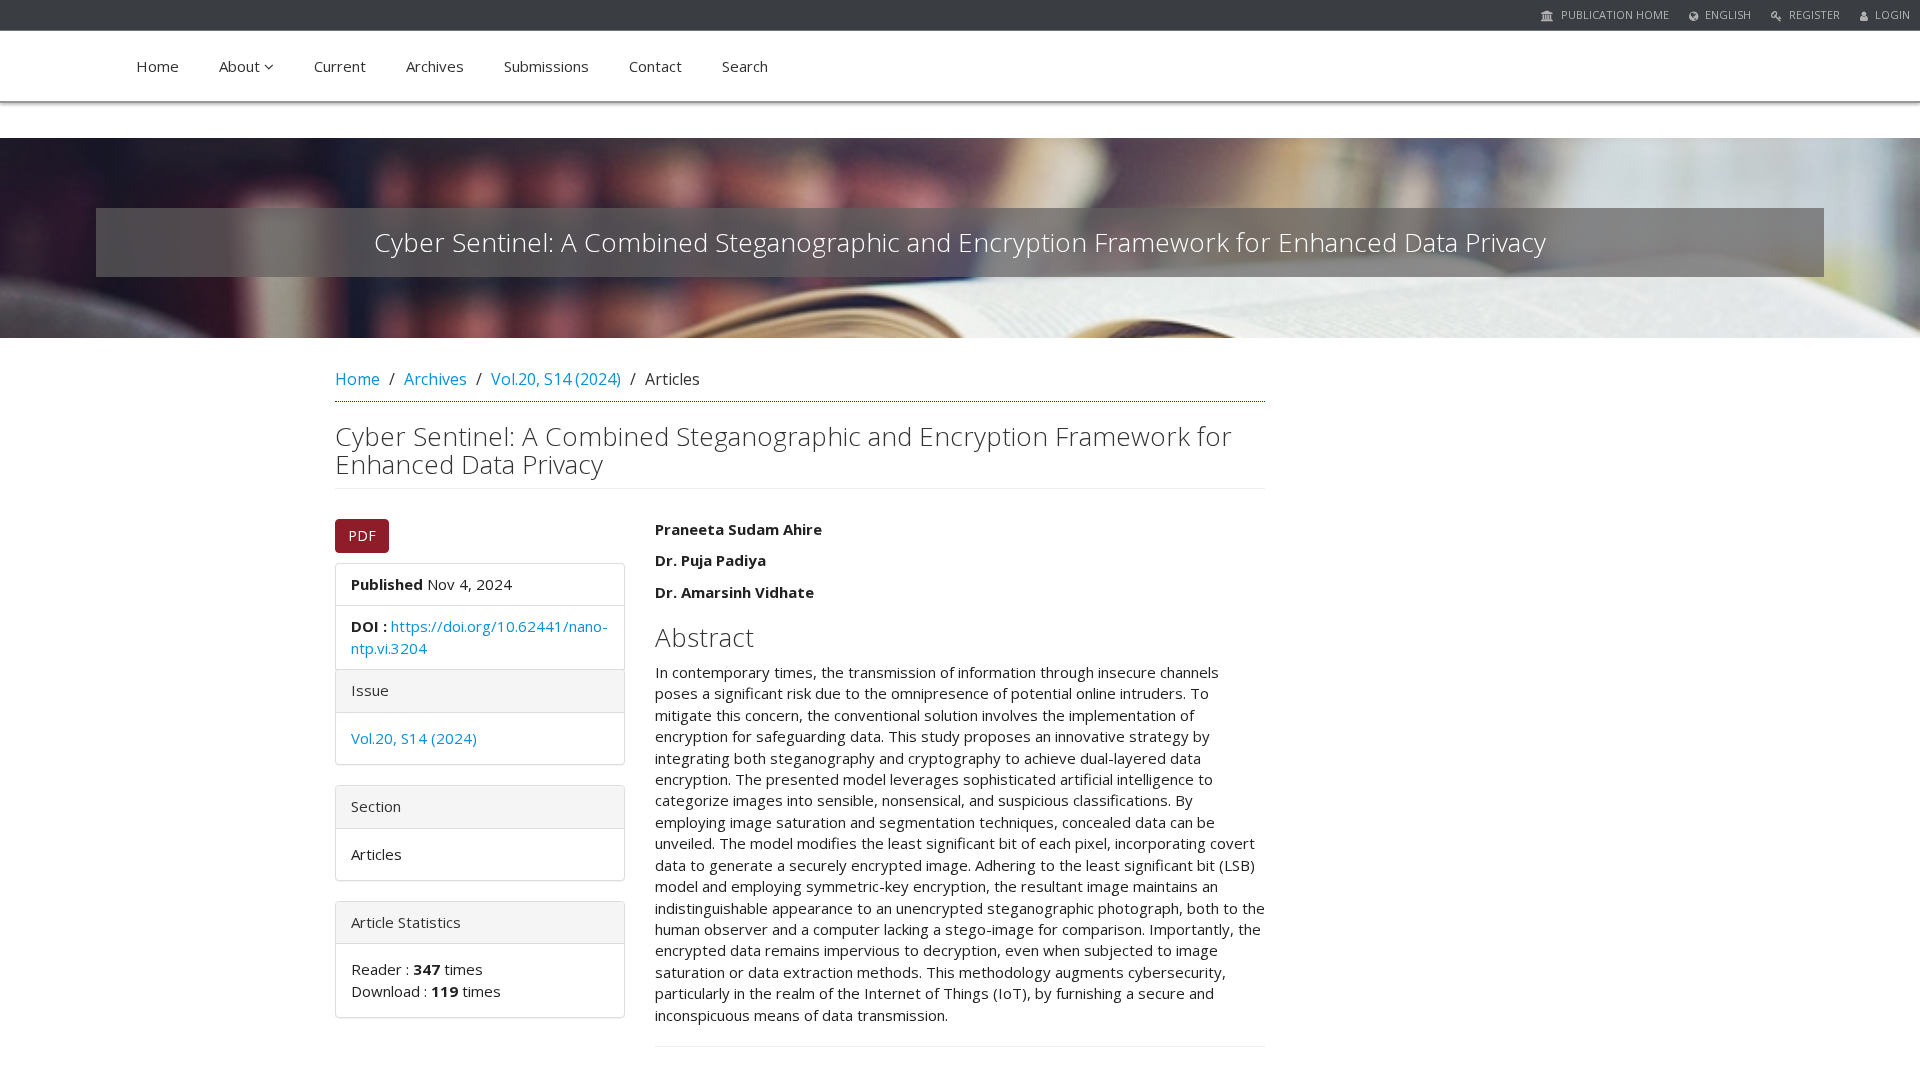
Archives (435, 66)
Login (1891, 14)
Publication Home (1613, 14)
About (241, 66)
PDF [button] (362, 535)
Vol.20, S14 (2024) (556, 379)
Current (340, 66)
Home (157, 66)
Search (745, 66)
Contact (655, 66)
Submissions (546, 66)
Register (1813, 14)
